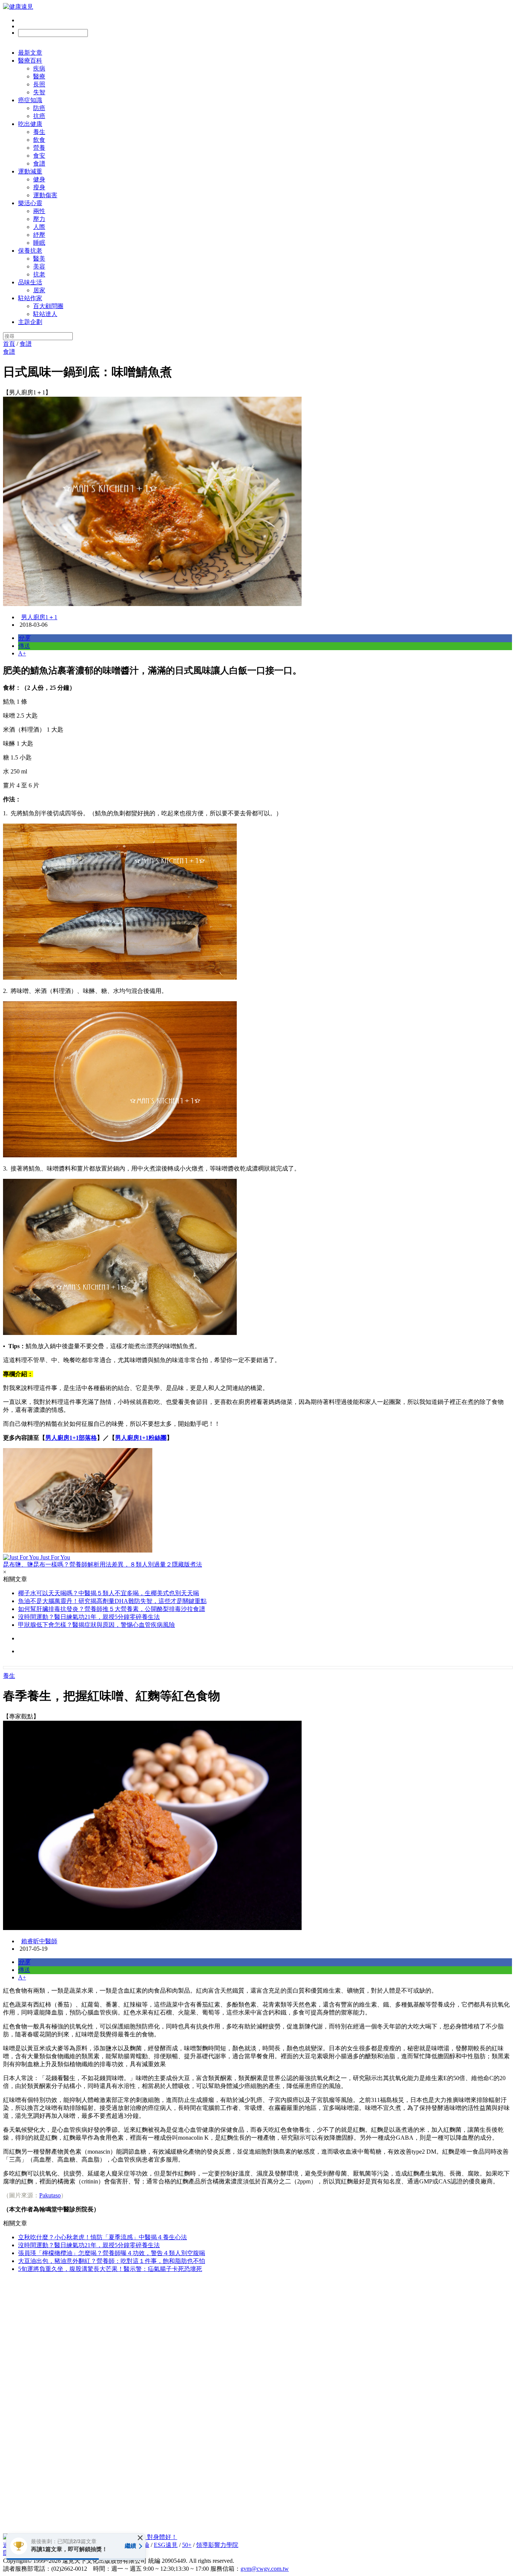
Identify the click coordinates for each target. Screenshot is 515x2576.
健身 (39, 179)
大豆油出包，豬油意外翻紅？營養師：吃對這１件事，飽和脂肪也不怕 (112, 2261)
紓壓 (39, 235)
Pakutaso (50, 2195)
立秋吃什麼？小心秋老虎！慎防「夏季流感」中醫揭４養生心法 (103, 2237)
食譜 (39, 163)
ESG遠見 (166, 2545)
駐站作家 (30, 298)
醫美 (39, 259)
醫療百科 (30, 61)
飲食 (39, 140)
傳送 (24, 646)
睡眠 (39, 243)
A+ (22, 653)
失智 (39, 92)
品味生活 (30, 282)
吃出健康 (30, 124)
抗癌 (39, 116)
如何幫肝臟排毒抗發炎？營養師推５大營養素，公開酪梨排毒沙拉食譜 (112, 1609)
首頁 (9, 344)
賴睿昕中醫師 (39, 1941)
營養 (39, 148)
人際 (39, 227)
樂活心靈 (30, 203)
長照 (39, 84)
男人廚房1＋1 (39, 617)
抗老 (39, 274)
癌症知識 (30, 100)
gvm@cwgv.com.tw (265, 2569)
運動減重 (30, 171)
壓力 (39, 219)
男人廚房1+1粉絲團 (141, 1438)
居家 (39, 290)
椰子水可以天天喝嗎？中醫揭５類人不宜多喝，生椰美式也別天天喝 (109, 1593)
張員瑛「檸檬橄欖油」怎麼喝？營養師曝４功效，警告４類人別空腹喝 (112, 2253)
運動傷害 (45, 195)
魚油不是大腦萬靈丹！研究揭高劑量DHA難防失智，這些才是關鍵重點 (112, 1601)
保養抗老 (30, 251)
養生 (39, 132)
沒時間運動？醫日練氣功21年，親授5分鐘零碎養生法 (89, 1617)
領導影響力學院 (217, 2545)
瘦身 (39, 187)
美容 (39, 266)
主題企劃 (30, 322)
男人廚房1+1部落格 (71, 1438)
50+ (187, 2545)
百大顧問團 (48, 306)
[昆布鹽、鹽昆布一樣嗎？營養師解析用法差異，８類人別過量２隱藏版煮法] (257, 1501)
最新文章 (30, 53)
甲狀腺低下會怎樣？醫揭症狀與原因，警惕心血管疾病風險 (97, 1625)
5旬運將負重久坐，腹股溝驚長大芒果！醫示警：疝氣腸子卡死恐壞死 (110, 2269)
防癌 (39, 108)
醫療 (39, 76)
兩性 (39, 211)
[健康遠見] (18, 7)
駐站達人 (45, 314)
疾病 (39, 68)
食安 (39, 156)
